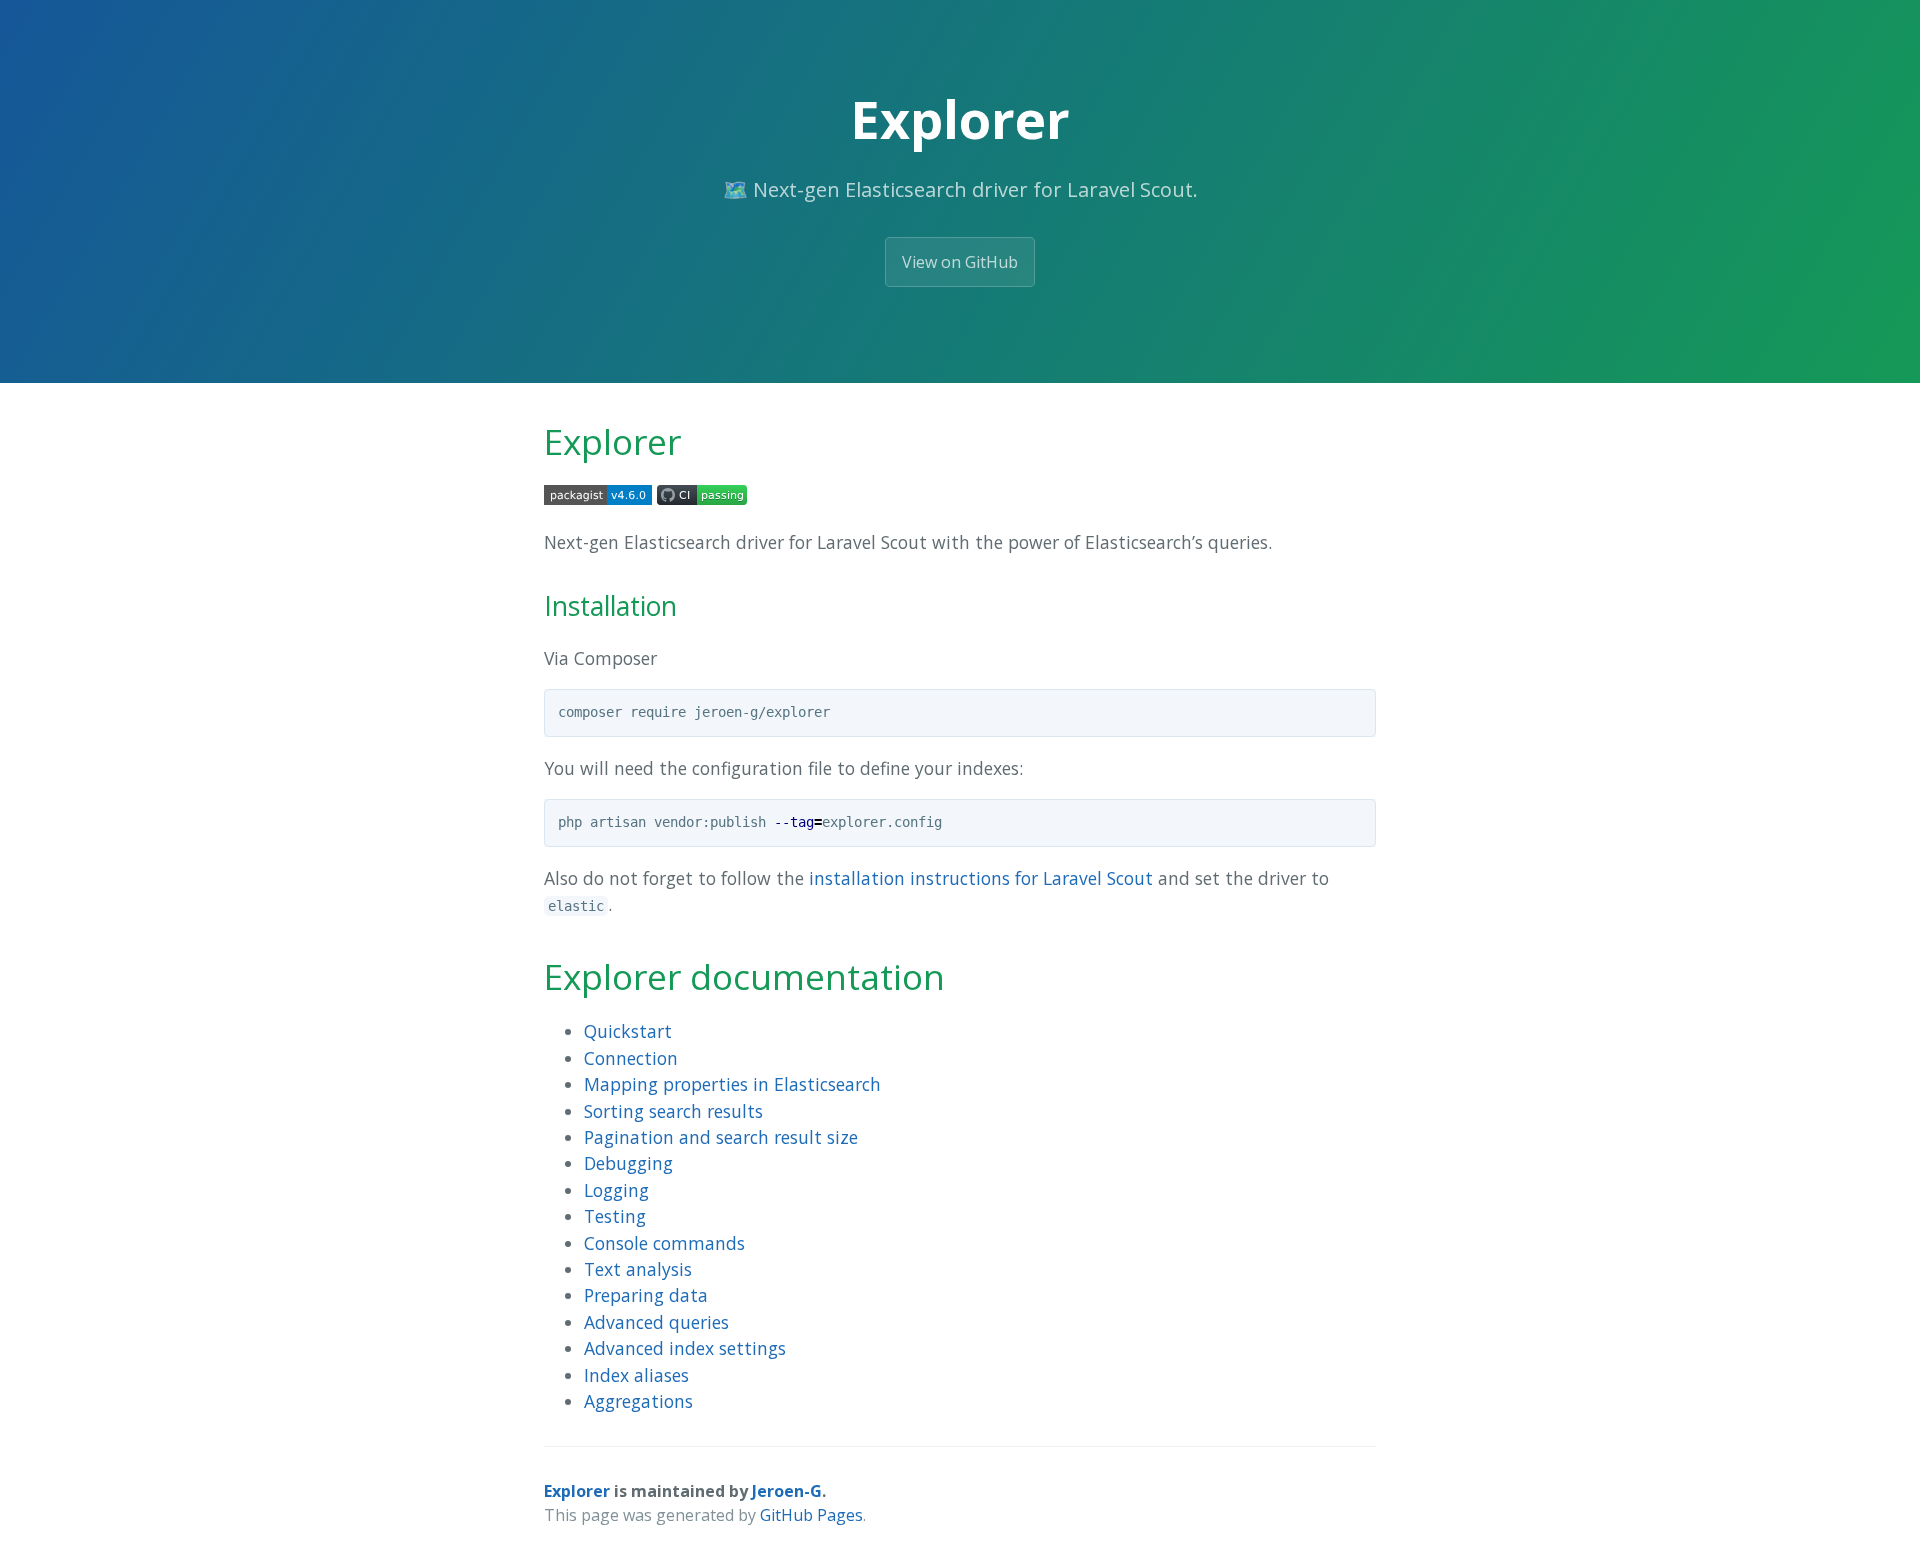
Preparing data (646, 1295)
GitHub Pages (811, 1515)
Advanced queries (656, 1322)
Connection (631, 1058)
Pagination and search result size (721, 1137)
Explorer (577, 1491)
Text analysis (638, 1269)
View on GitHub (960, 262)
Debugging (628, 1163)
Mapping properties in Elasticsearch (732, 1084)
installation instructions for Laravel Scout (981, 878)
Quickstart (628, 1031)
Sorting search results (673, 1111)
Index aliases (636, 1375)
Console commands (664, 1243)
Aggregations (638, 1401)
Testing (615, 1216)
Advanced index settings (685, 1348)
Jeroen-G (787, 1491)
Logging (616, 1190)
